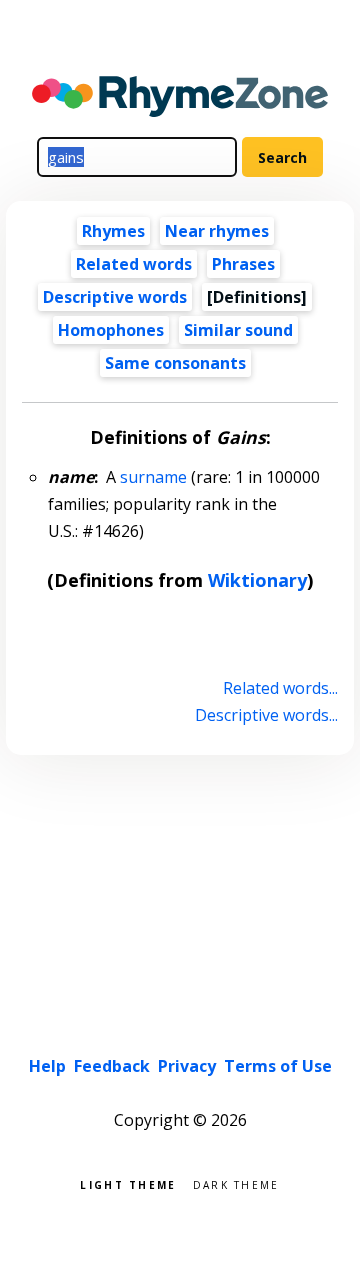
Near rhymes (217, 231)
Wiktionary (257, 580)
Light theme (128, 1183)
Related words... (280, 688)
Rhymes (113, 231)
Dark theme (236, 1183)
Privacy (187, 1066)
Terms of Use (278, 1066)
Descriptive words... (266, 715)
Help (47, 1066)
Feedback (112, 1066)
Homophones (111, 330)
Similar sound (238, 330)
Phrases (243, 264)
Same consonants (175, 363)
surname (153, 477)
